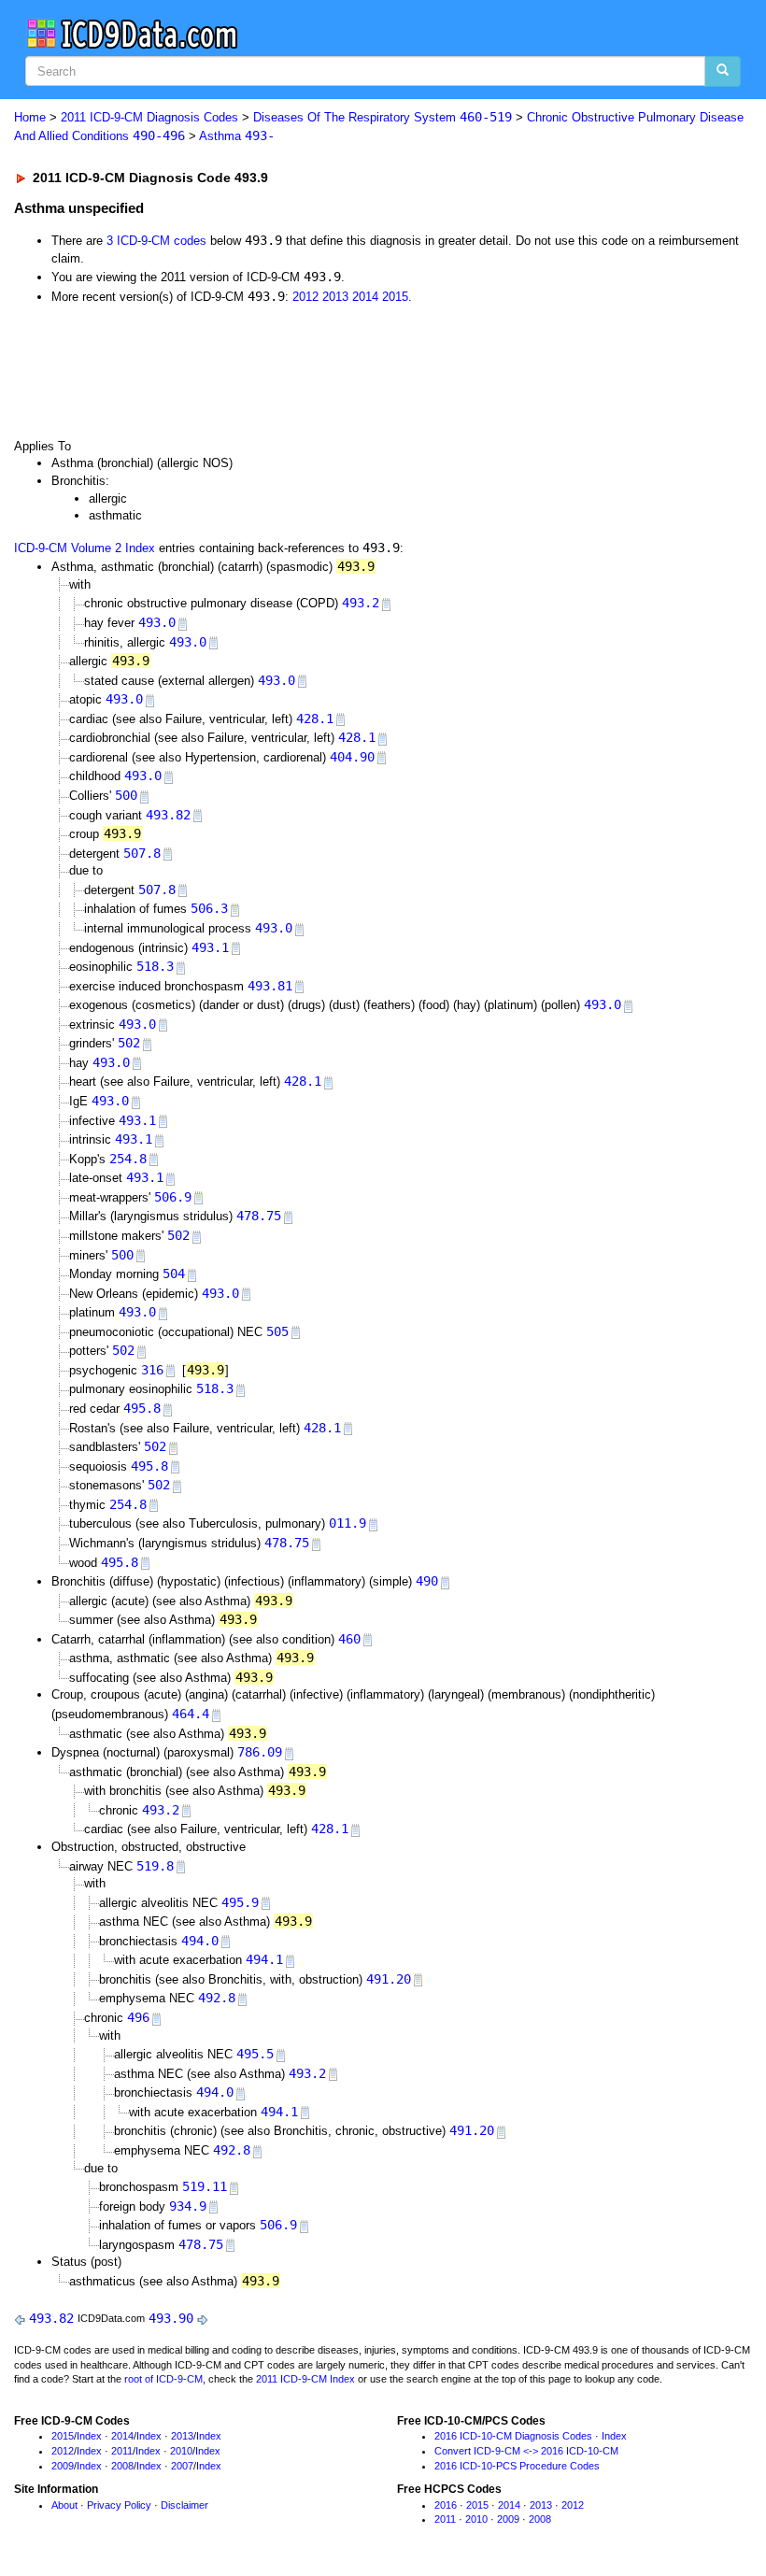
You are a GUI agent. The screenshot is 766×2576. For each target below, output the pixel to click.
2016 (446, 2505)
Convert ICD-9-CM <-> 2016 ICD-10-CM (526, 2451)
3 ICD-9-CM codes (156, 241)
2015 (395, 297)
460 (349, 1639)
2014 (365, 297)
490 (427, 1581)
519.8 (155, 1866)
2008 (122, 2466)
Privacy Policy (119, 2505)
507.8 (142, 853)
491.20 (389, 1979)
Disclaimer (184, 2505)
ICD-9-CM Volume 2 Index (85, 548)
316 (152, 1370)
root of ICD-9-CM (163, 2379)
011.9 (348, 1523)
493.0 (157, 622)
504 (174, 1274)
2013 (335, 297)
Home (30, 117)
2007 (182, 2466)
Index (89, 2436)
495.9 (240, 1902)
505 (277, 1331)
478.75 (259, 1216)
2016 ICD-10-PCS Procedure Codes (517, 2466)
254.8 (128, 1159)
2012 (305, 297)
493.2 (361, 603)
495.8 (142, 1408)
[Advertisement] (348, 370)
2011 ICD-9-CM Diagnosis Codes (149, 117)
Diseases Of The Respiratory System (383, 117)
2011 (122, 2451)
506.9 (173, 1197)
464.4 (191, 1714)
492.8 (217, 1998)
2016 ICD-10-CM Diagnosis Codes (513, 2436)
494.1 (264, 1959)
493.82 (168, 815)
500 (126, 795)
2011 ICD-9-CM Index (305, 2379)
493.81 (270, 986)
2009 (63, 2466)
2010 (181, 2451)
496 (138, 2017)
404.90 (352, 757)
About (64, 2505)
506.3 (209, 908)
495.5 (255, 2054)
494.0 (200, 1941)
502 (129, 1043)
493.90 (171, 2318)
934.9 (188, 2206)
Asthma (237, 136)
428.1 (315, 719)
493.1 (210, 947)
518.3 (155, 966)
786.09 (260, 1752)
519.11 (205, 2186)
